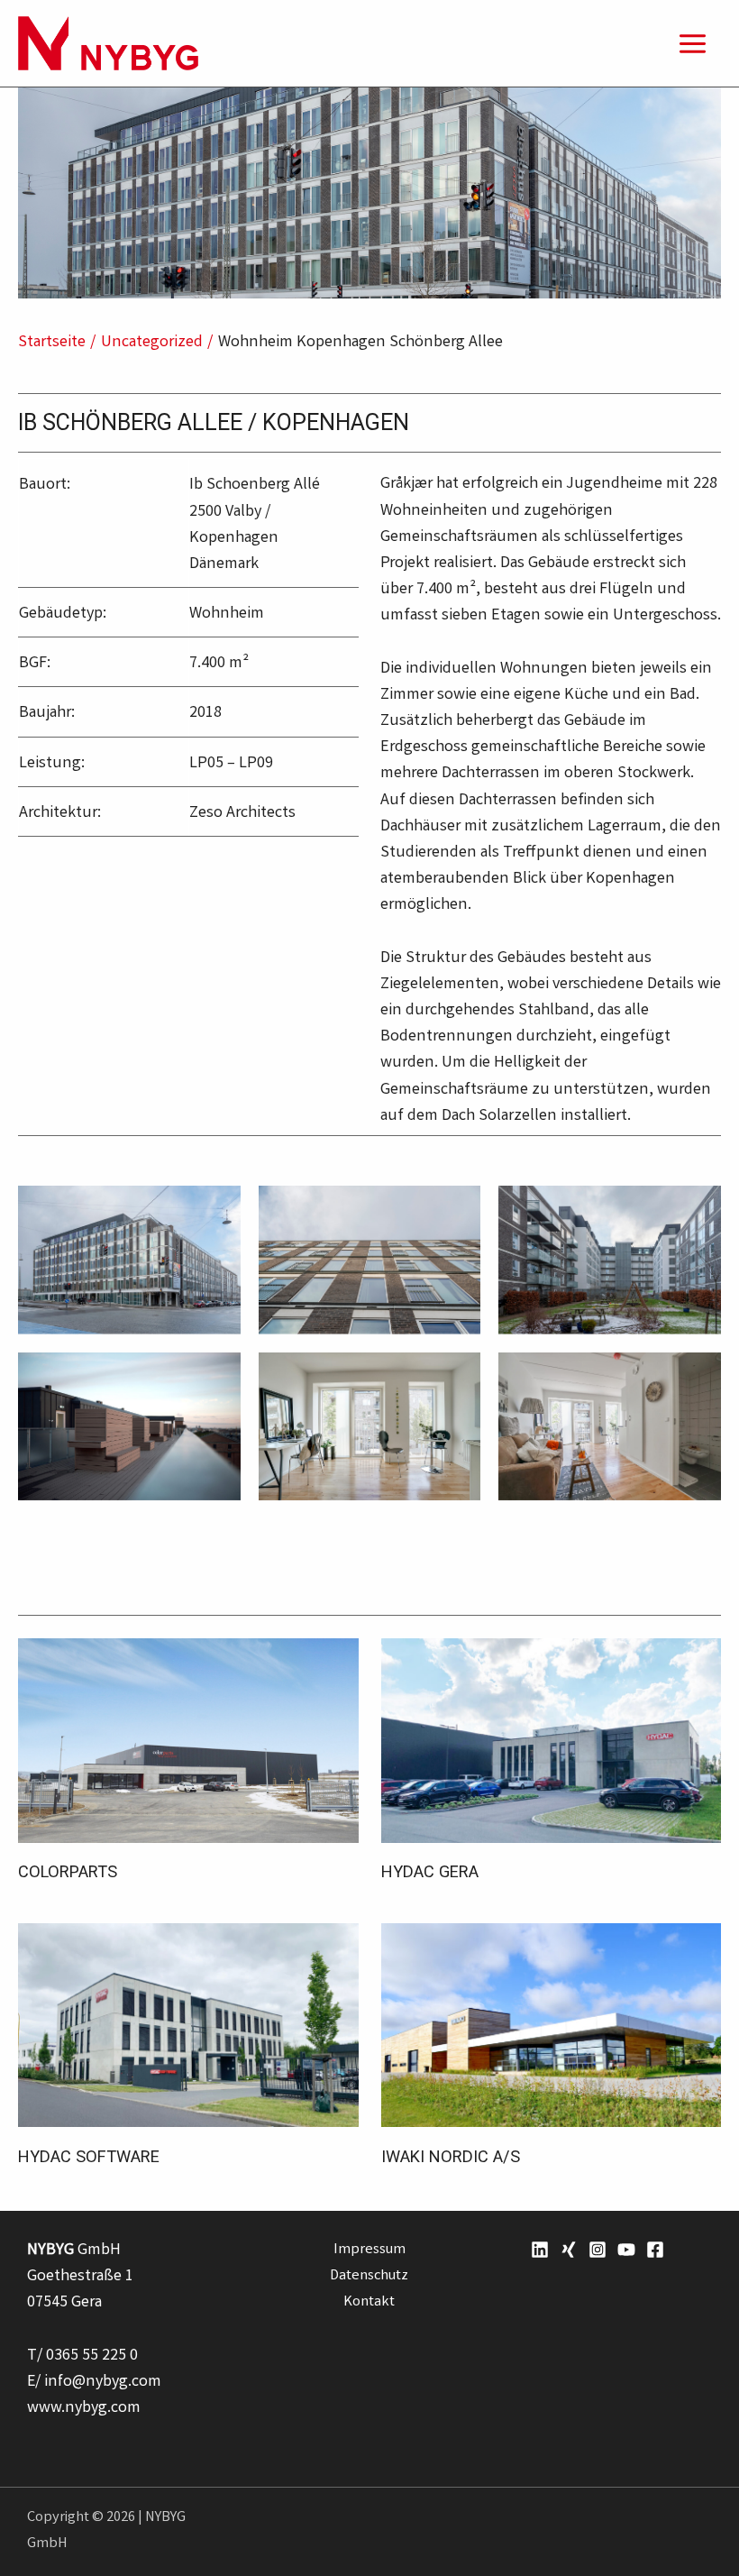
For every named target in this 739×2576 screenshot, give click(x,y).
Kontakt (369, 2303)
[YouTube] (626, 2250)
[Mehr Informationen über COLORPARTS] (188, 1742)
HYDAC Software (89, 2156)
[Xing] (569, 2250)
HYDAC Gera (430, 1871)
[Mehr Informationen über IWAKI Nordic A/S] (552, 2026)
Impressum (369, 2251)
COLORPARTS (68, 1871)
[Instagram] (598, 2250)
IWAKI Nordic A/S (451, 2156)
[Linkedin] (540, 2250)
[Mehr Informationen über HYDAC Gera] (552, 1742)
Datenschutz (369, 2277)
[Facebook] (655, 2250)
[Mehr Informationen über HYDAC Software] (188, 2026)
